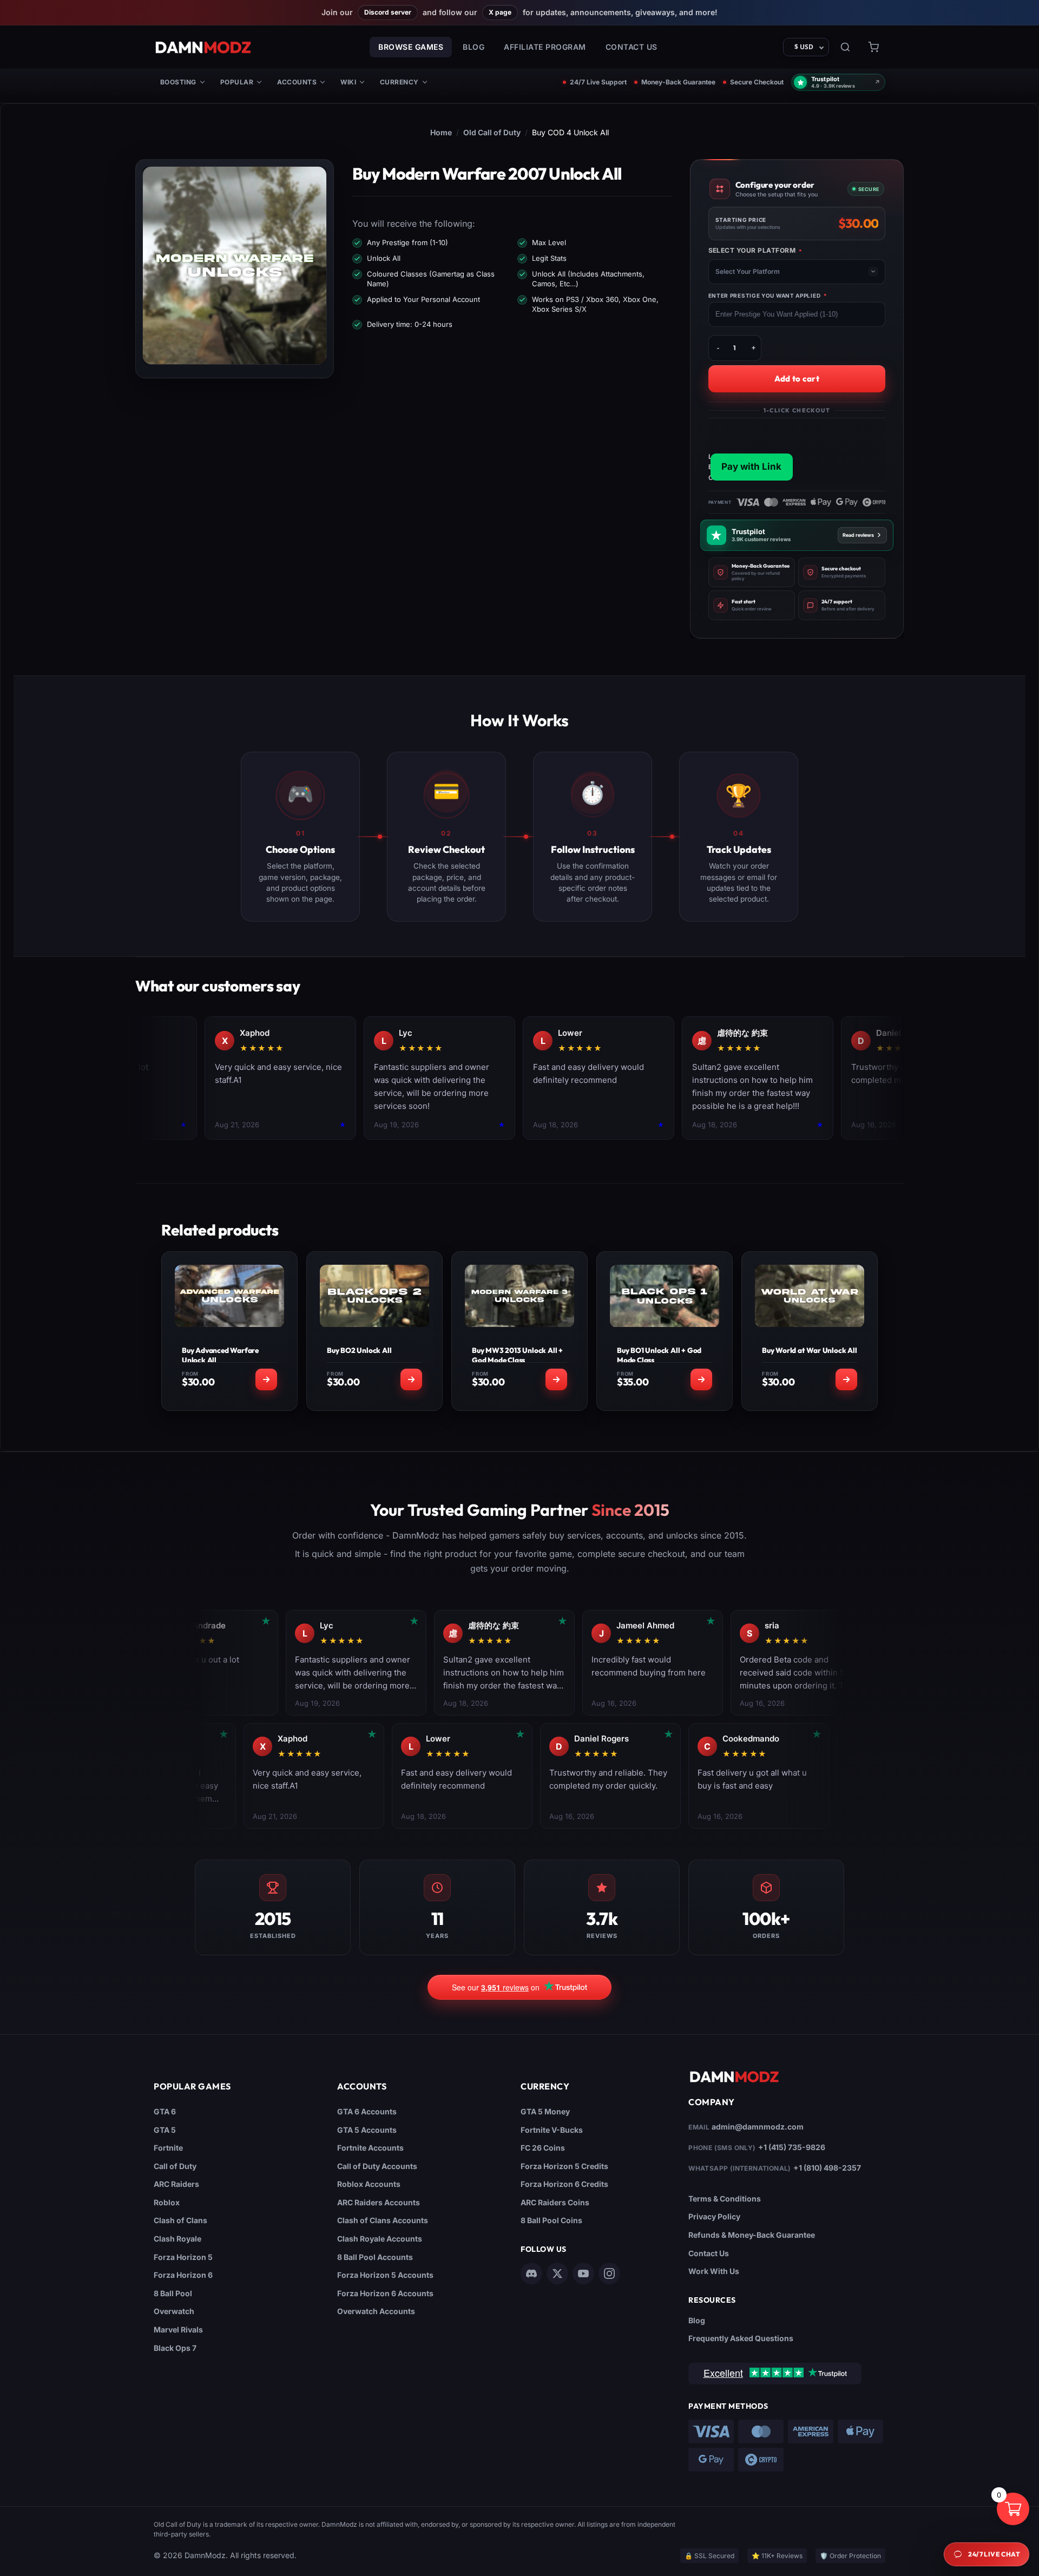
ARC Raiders (176, 2184)
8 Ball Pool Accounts (375, 2257)
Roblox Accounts (369, 2184)
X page (500, 12)
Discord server (388, 12)
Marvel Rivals (178, 2329)
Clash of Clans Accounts (383, 2220)
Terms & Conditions (725, 2199)
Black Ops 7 (175, 2348)
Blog (474, 47)
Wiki (348, 82)
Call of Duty (175, 2166)
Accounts (297, 82)
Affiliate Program (545, 47)
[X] (557, 2273)
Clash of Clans (180, 2220)
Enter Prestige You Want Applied (768, 295)
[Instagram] (609, 2273)
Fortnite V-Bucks (552, 2130)
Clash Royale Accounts (380, 2239)
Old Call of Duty (492, 132)
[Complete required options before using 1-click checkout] (797, 451)
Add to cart (797, 379)
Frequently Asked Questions (741, 2338)
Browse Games (411, 47)
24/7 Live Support (598, 82)
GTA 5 (165, 2130)
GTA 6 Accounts (367, 2111)
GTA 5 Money (545, 2111)
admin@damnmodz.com (758, 2127)
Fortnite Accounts (370, 2148)
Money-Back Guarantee (678, 82)
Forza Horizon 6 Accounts (385, 2293)
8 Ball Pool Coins (551, 2220)
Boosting (178, 82)
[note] (752, 572)
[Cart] (873, 47)
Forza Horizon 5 (183, 2257)
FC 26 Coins (543, 2148)
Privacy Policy (714, 2216)
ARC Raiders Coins (555, 2202)
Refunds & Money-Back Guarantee (752, 2235)
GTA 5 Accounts (367, 2130)
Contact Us (632, 47)
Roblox (167, 2202)
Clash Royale (177, 2239)
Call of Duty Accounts (377, 2166)
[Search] (845, 47)
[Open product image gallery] (235, 265)
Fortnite (168, 2148)
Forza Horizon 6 (183, 2275)
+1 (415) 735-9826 (792, 2147)
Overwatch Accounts (376, 2311)
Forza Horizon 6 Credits (564, 2184)
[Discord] (531, 2273)
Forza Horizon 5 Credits (564, 2166)
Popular (237, 82)
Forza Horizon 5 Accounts (385, 2275)
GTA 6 (165, 2111)
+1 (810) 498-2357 (827, 2168)
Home (441, 132)
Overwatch (174, 2311)
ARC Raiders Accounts (379, 2202)
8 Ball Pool (173, 2293)
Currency (399, 82)
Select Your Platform (755, 251)
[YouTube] (583, 2273)
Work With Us (714, 2271)
